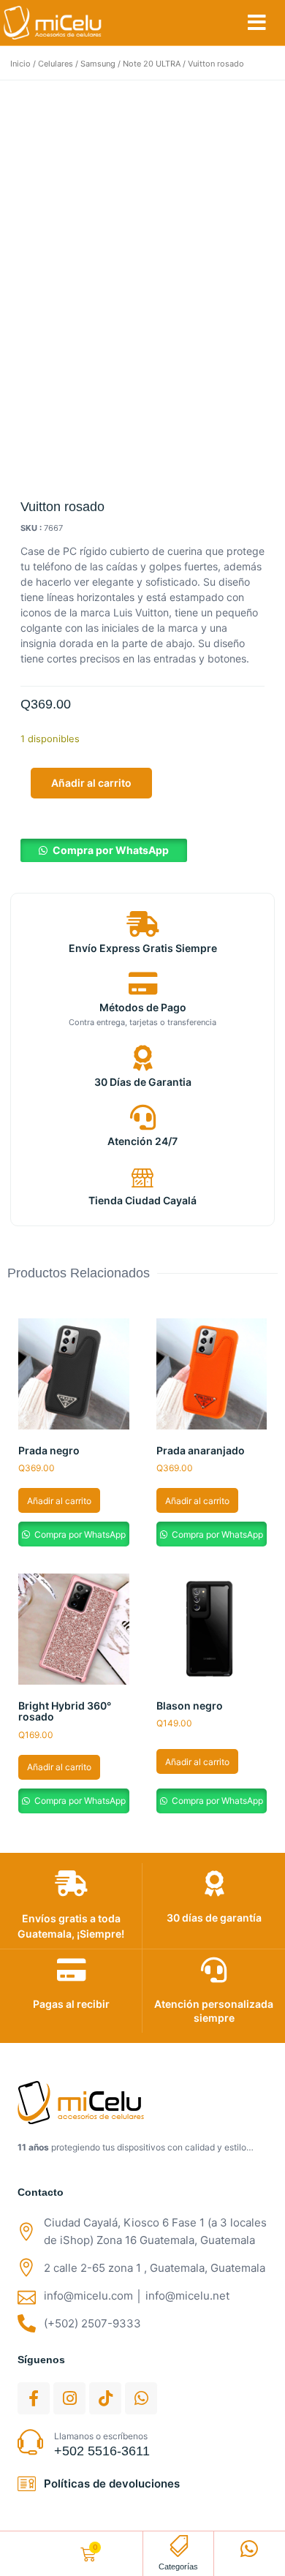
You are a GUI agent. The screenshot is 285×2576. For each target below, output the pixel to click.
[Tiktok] (105, 2398)
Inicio (20, 64)
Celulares (56, 64)
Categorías (178, 2566)
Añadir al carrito (91, 783)
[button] (257, 23)
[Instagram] (69, 2398)
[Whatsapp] (141, 2398)
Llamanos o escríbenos (101, 2436)
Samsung (98, 64)
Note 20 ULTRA (152, 64)
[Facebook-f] (34, 2398)
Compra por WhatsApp (111, 850)
